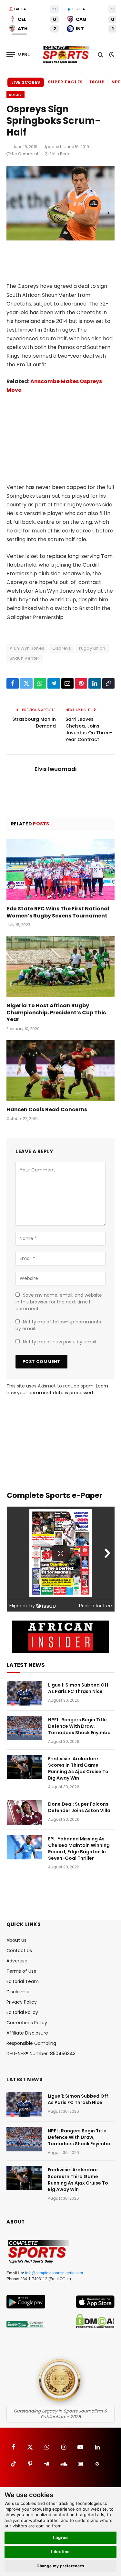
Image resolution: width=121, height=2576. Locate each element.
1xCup (97, 82)
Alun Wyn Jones (27, 648)
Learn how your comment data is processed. (57, 1389)
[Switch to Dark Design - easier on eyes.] (111, 55)
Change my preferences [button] (60, 2566)
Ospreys (62, 648)
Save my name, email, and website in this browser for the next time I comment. (59, 1302)
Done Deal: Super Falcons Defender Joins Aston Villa (79, 1807)
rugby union (92, 648)
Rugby (15, 95)
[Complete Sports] (66, 55)
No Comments (26, 154)
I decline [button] (60, 2552)
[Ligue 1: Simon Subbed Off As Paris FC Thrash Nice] (25, 1693)
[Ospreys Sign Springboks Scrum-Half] (60, 239)
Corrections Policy (27, 2023)
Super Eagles (65, 82)
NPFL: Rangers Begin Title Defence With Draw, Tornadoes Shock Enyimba (79, 1726)
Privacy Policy (22, 2002)
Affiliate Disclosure (27, 2033)
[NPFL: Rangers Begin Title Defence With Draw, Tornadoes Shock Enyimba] (25, 1728)
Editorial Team (23, 1981)
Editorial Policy (22, 2012)
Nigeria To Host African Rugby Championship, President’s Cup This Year (56, 1013)
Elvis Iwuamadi (55, 769)
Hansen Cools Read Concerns (47, 1109)
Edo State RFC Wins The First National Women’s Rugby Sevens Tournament (58, 912)
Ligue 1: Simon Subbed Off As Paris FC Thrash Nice (78, 1688)
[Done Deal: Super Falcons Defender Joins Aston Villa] (25, 1812)
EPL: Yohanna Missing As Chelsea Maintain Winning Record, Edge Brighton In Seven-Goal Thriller (79, 1848)
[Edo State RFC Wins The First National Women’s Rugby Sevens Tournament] (60, 870)
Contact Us (19, 1951)
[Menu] (19, 55)
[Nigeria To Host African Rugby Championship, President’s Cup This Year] (60, 966)
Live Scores (26, 82)
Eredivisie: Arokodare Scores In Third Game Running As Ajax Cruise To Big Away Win (78, 1768)
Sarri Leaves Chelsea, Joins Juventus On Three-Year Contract (89, 729)
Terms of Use (21, 1971)
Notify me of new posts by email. (60, 1342)
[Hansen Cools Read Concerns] (60, 1070)
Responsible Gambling (31, 2043)
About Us (16, 1940)
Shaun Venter (25, 658)
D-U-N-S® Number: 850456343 (41, 2054)
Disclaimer (18, 1992)
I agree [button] (60, 2537)
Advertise (17, 1961)
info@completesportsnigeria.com (54, 2273)
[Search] (101, 55)
